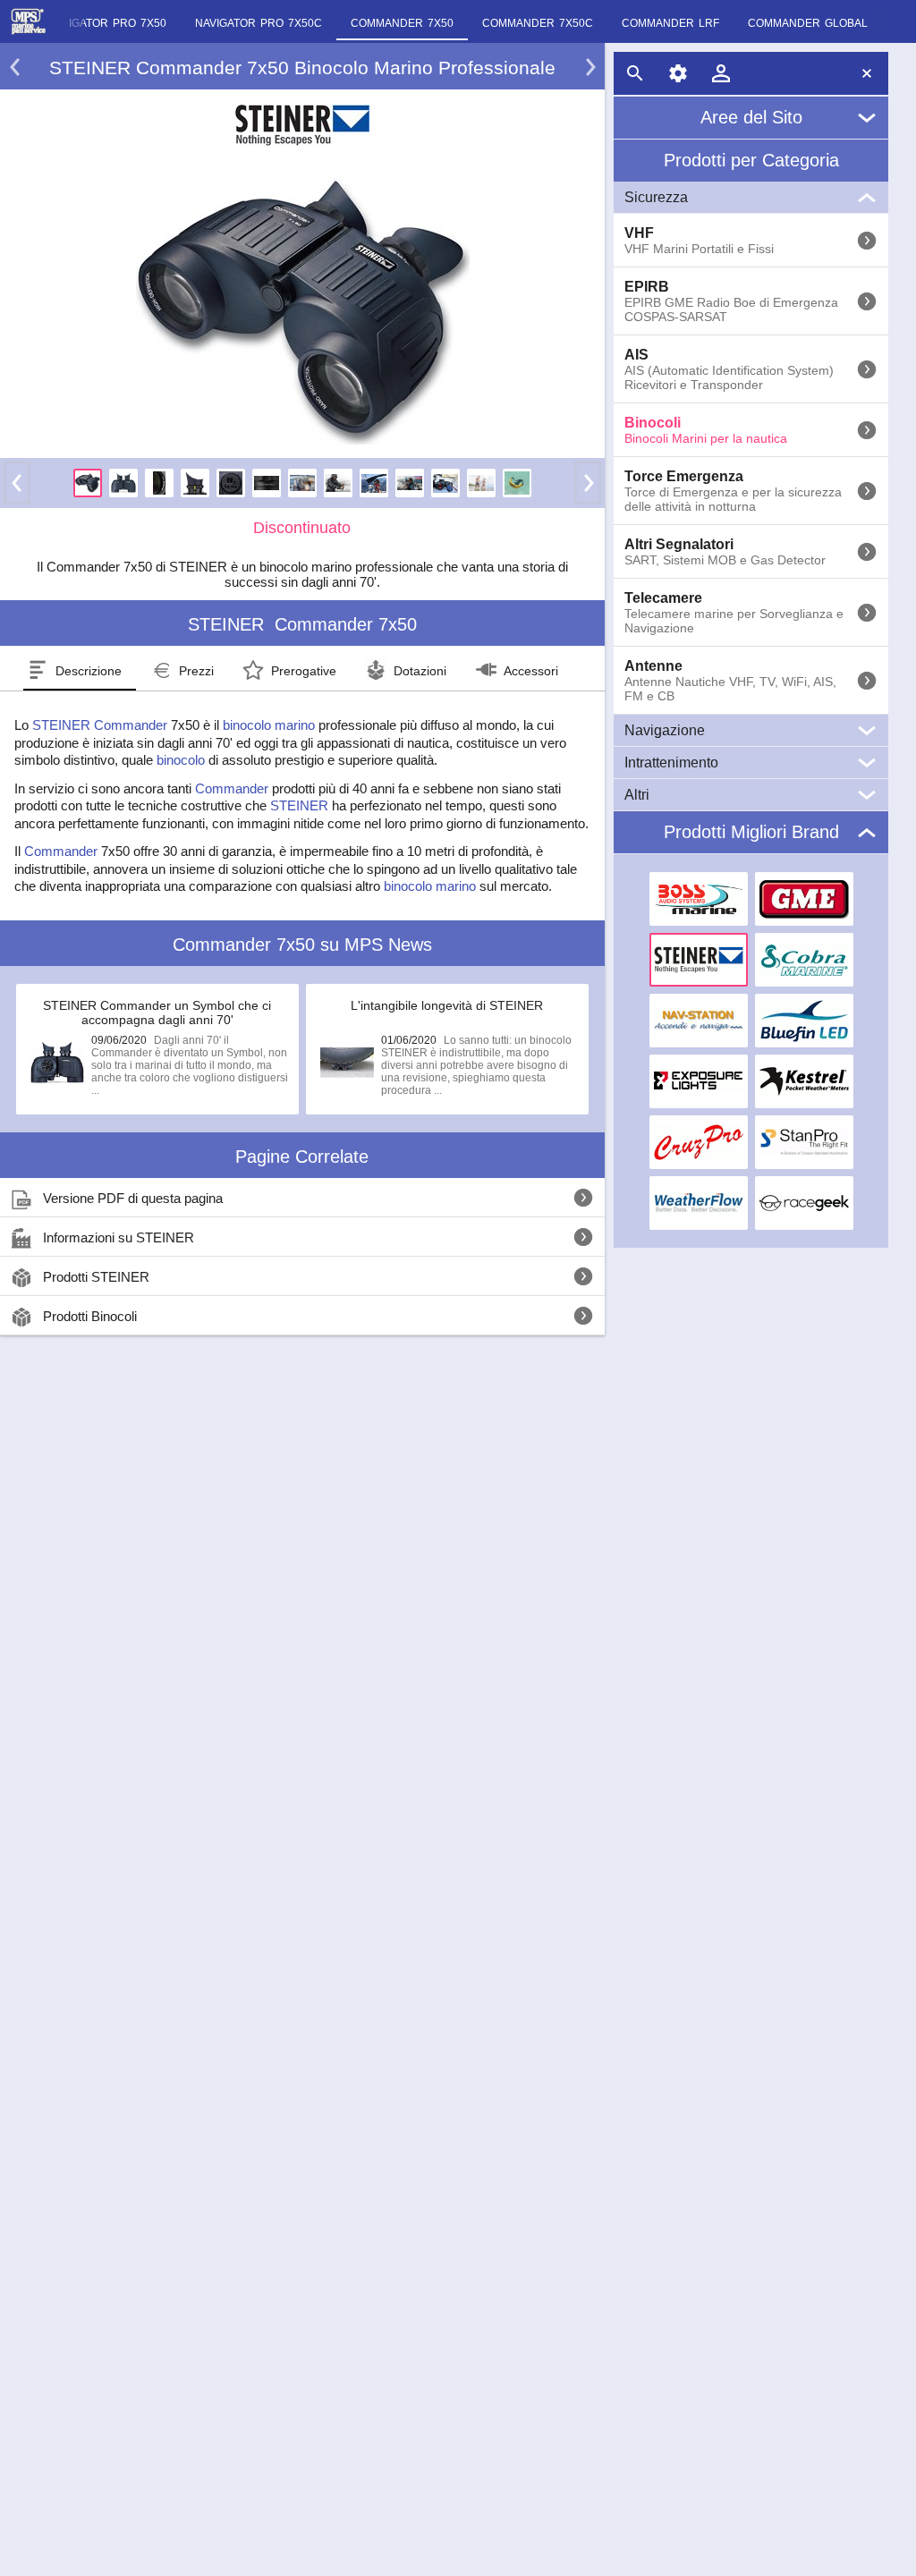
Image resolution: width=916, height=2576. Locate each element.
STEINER (61, 725)
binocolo (181, 760)
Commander (131, 725)
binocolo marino (269, 725)
